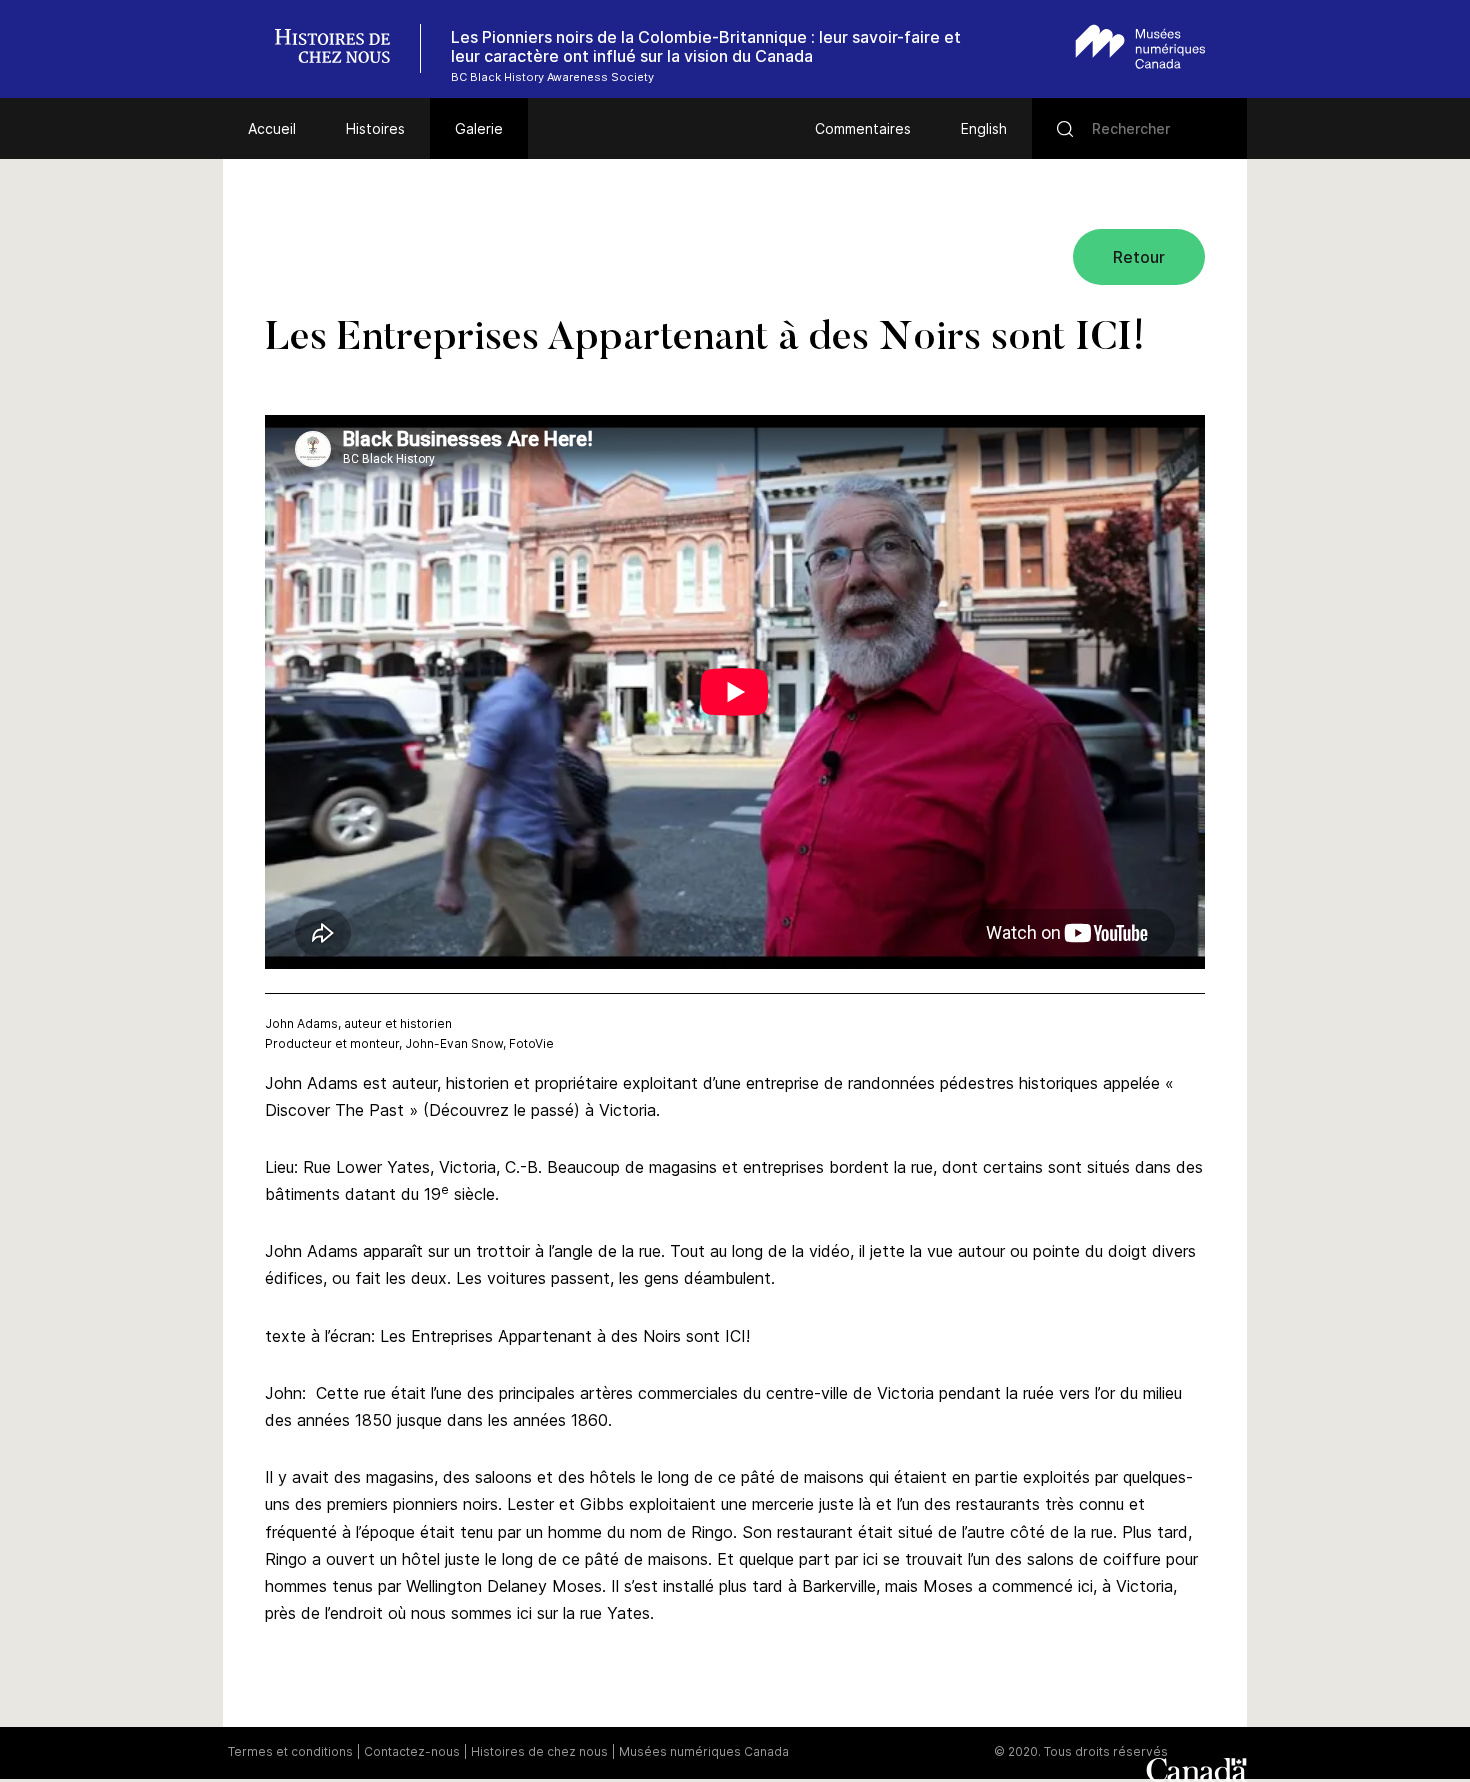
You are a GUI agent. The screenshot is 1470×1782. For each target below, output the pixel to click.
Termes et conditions (290, 1751)
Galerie (479, 128)
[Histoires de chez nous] (343, 48)
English (984, 128)
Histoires (375, 128)
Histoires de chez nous (539, 1751)
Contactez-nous (412, 1751)
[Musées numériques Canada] (1140, 46)
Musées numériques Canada (704, 1751)
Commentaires (863, 128)
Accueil (272, 128)
